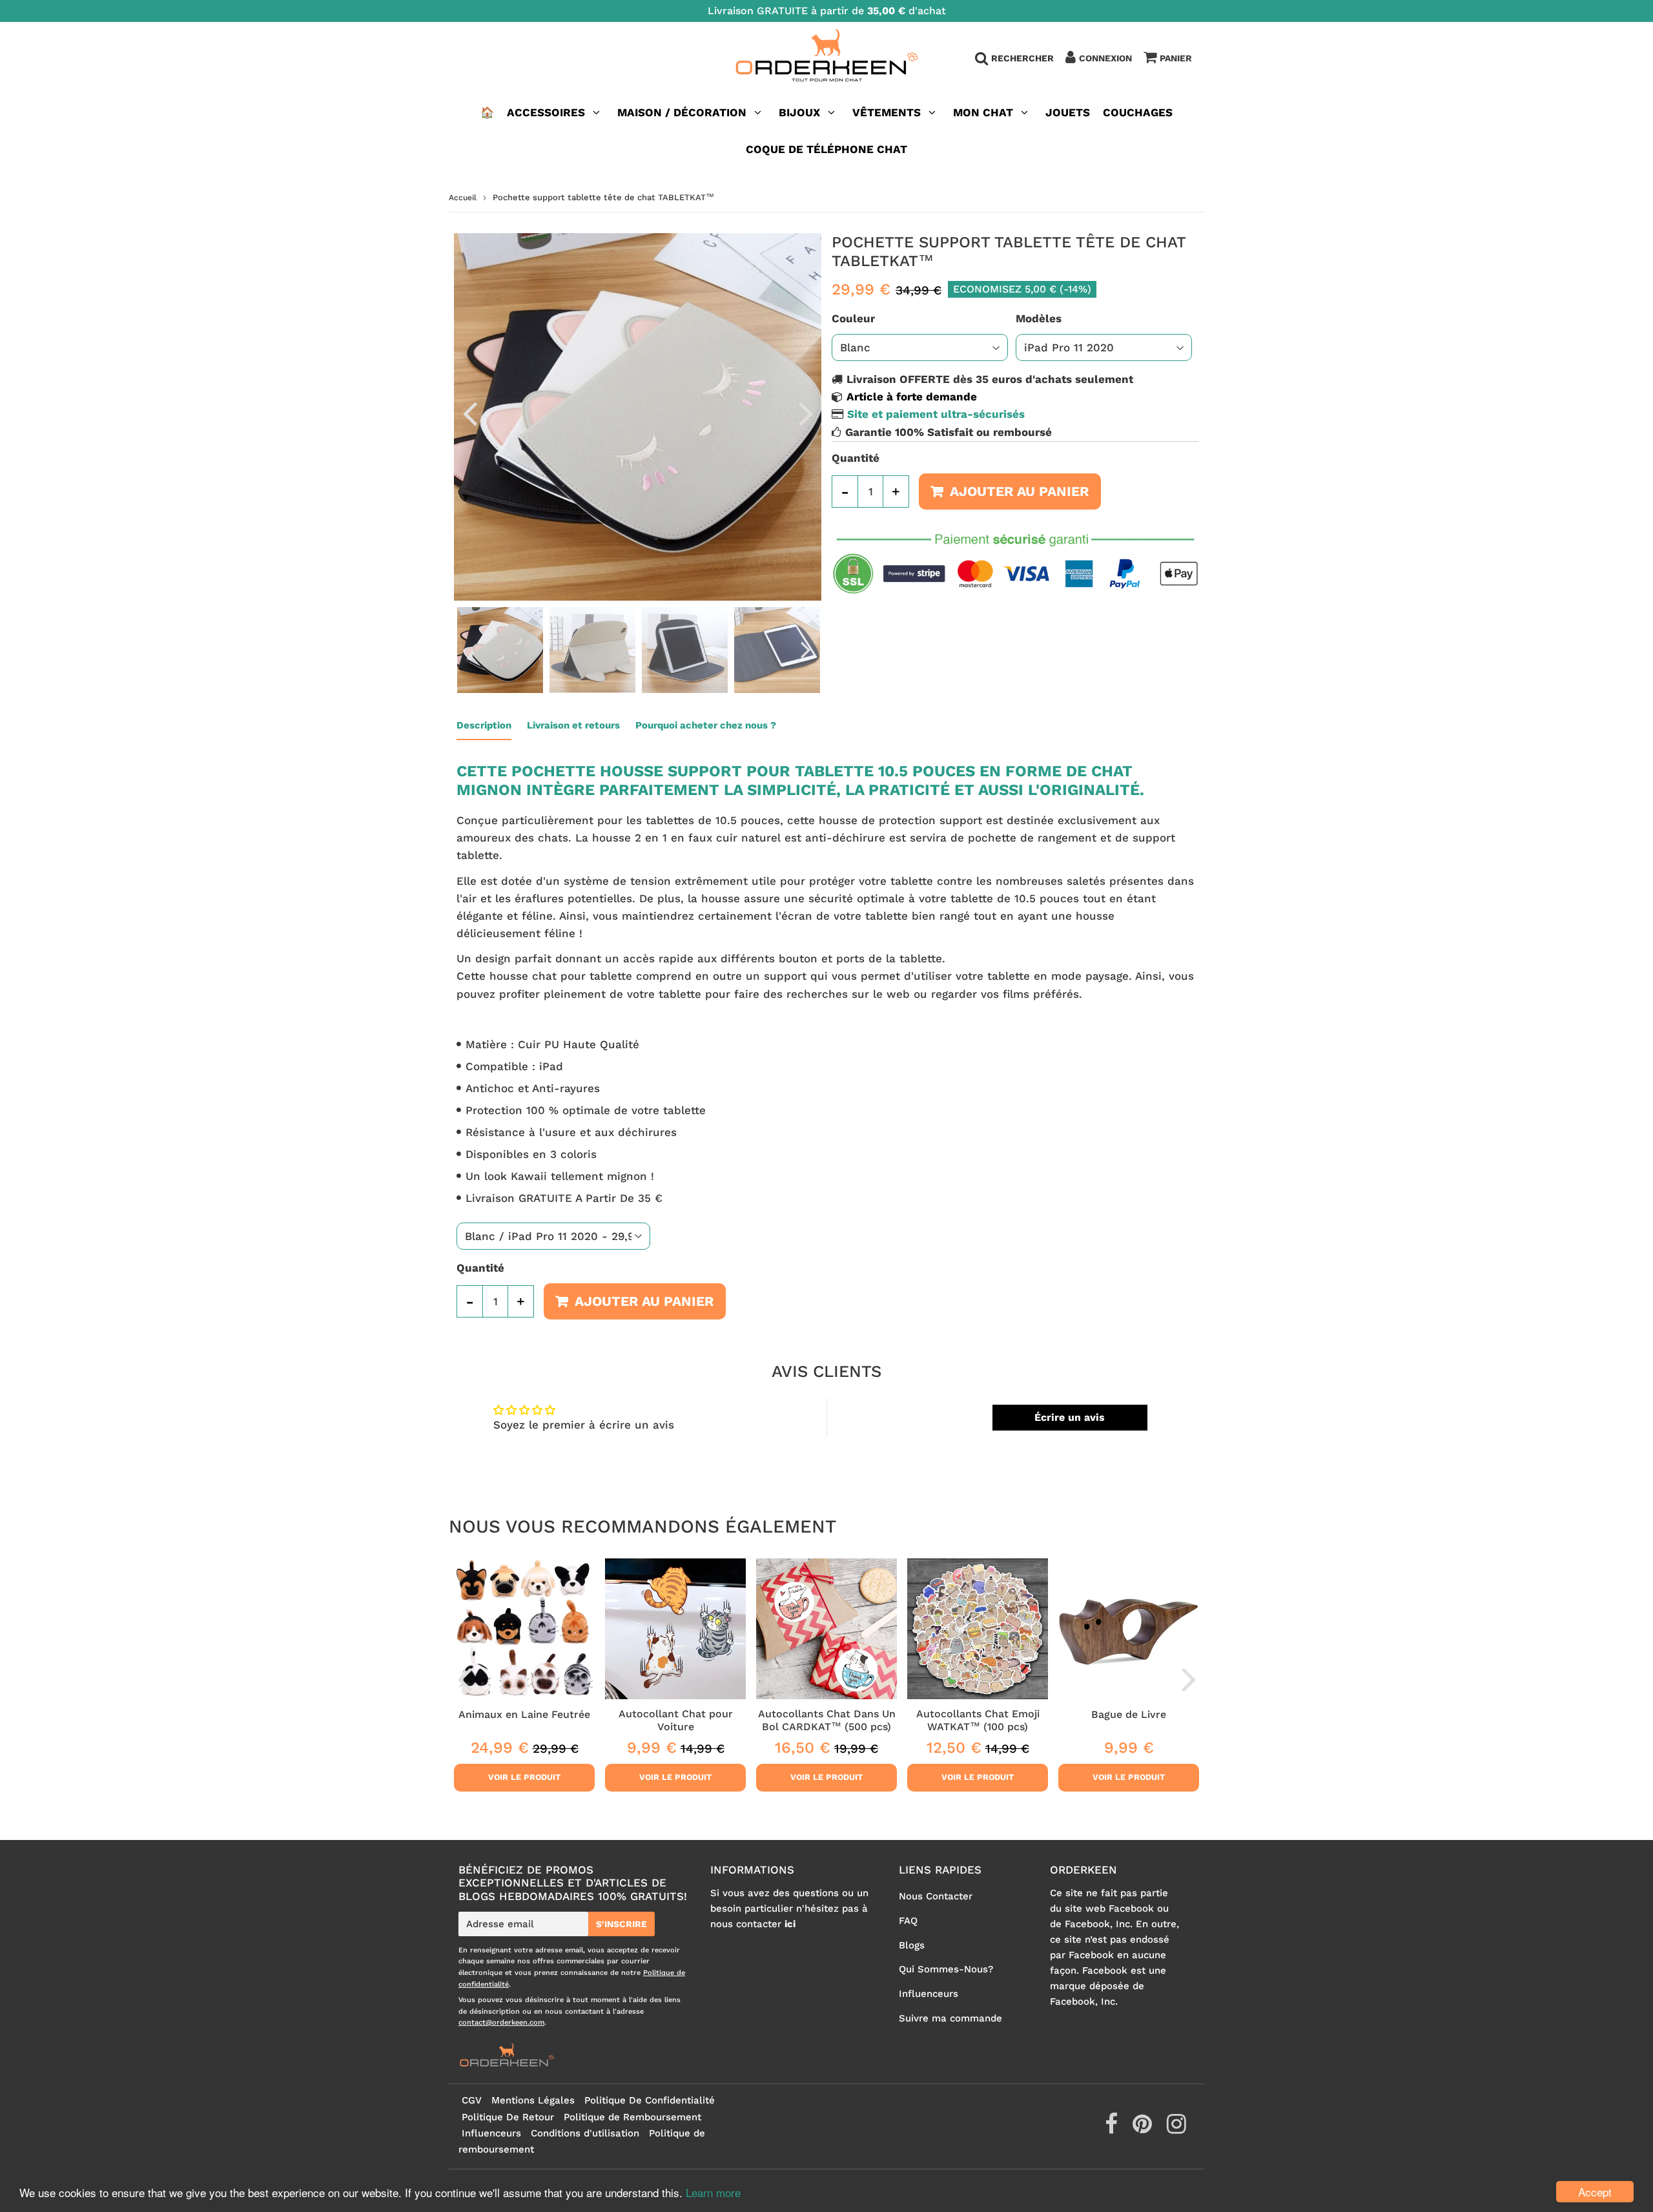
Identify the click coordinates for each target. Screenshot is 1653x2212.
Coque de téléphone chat (826, 149)
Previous (469, 413)
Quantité (856, 458)
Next (806, 413)
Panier (1176, 58)
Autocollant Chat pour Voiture (676, 1720)
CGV (472, 2100)
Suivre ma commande (950, 2018)
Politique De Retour (508, 2117)
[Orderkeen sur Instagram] (1176, 2129)
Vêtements (888, 112)
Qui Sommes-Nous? (946, 1969)
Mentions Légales (533, 2100)
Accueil (463, 198)
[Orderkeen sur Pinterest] (1144, 2129)
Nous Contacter (936, 1896)
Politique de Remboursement (632, 2117)
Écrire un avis (1070, 1417)
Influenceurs (929, 1994)
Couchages (1138, 112)
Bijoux (799, 112)
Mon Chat (983, 112)
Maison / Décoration (682, 112)
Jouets (1068, 112)
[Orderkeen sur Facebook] (1113, 2129)
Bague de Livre (1129, 1714)
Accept (1595, 2192)
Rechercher (1022, 58)
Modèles (1039, 318)
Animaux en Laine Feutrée (524, 1714)
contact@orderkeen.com (501, 2022)
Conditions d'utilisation (585, 2133)
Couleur (853, 318)
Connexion (1105, 58)
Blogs (912, 1945)
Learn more (713, 2192)
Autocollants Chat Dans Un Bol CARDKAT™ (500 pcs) (827, 1720)
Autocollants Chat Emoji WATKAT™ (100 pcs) (978, 1720)
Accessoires (546, 112)
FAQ (908, 1921)
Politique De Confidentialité (650, 2100)
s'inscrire (621, 1924)
